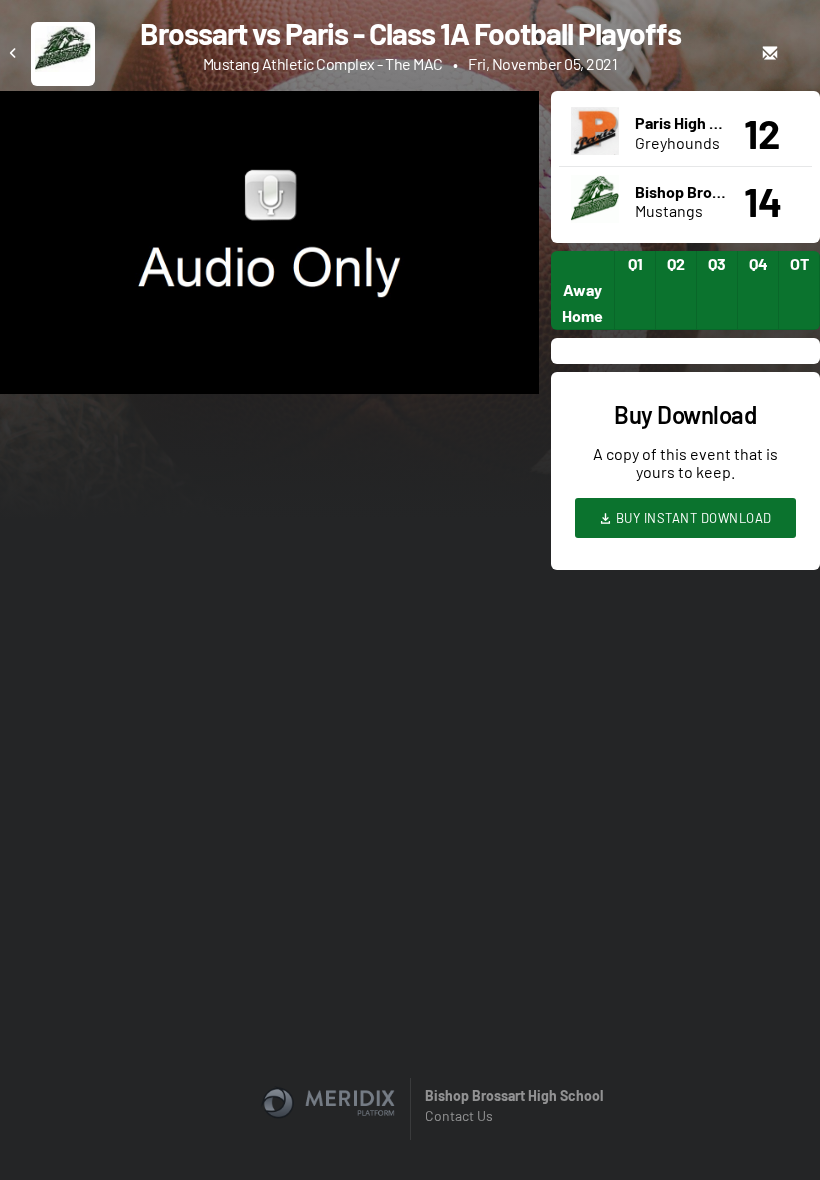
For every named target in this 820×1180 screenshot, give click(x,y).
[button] (275, 248)
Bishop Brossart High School (514, 1095)
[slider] (269, 322)
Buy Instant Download (692, 518)
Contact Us (459, 1115)
